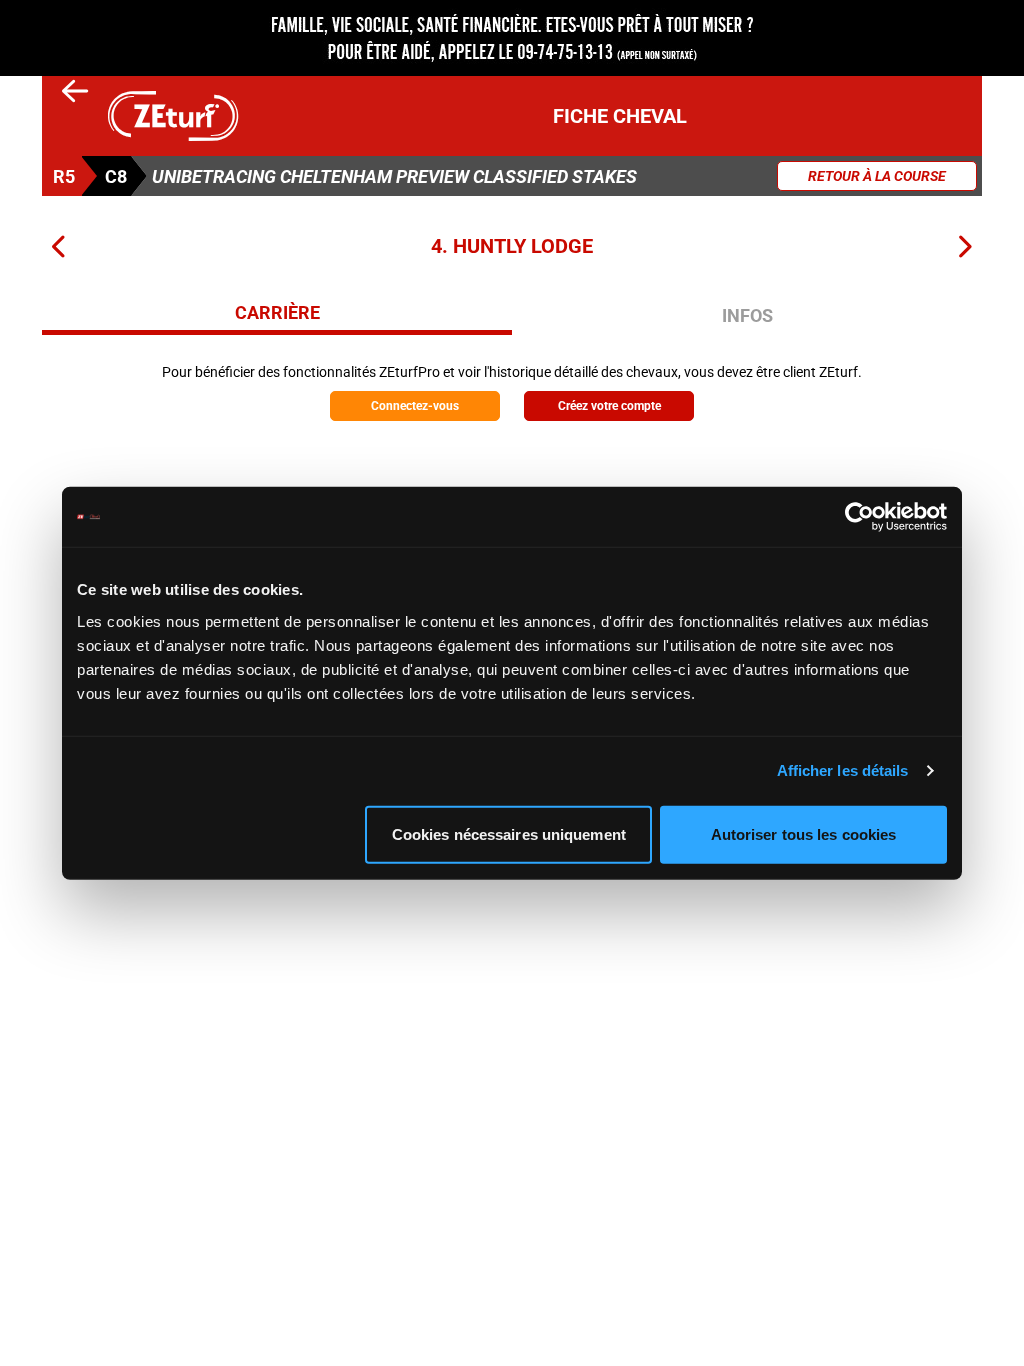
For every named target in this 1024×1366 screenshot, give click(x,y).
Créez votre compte (609, 406)
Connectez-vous (415, 406)
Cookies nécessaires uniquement (509, 833)
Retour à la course (877, 176)
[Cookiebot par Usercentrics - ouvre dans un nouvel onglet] (859, 517)
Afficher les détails (843, 770)
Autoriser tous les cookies (804, 833)
